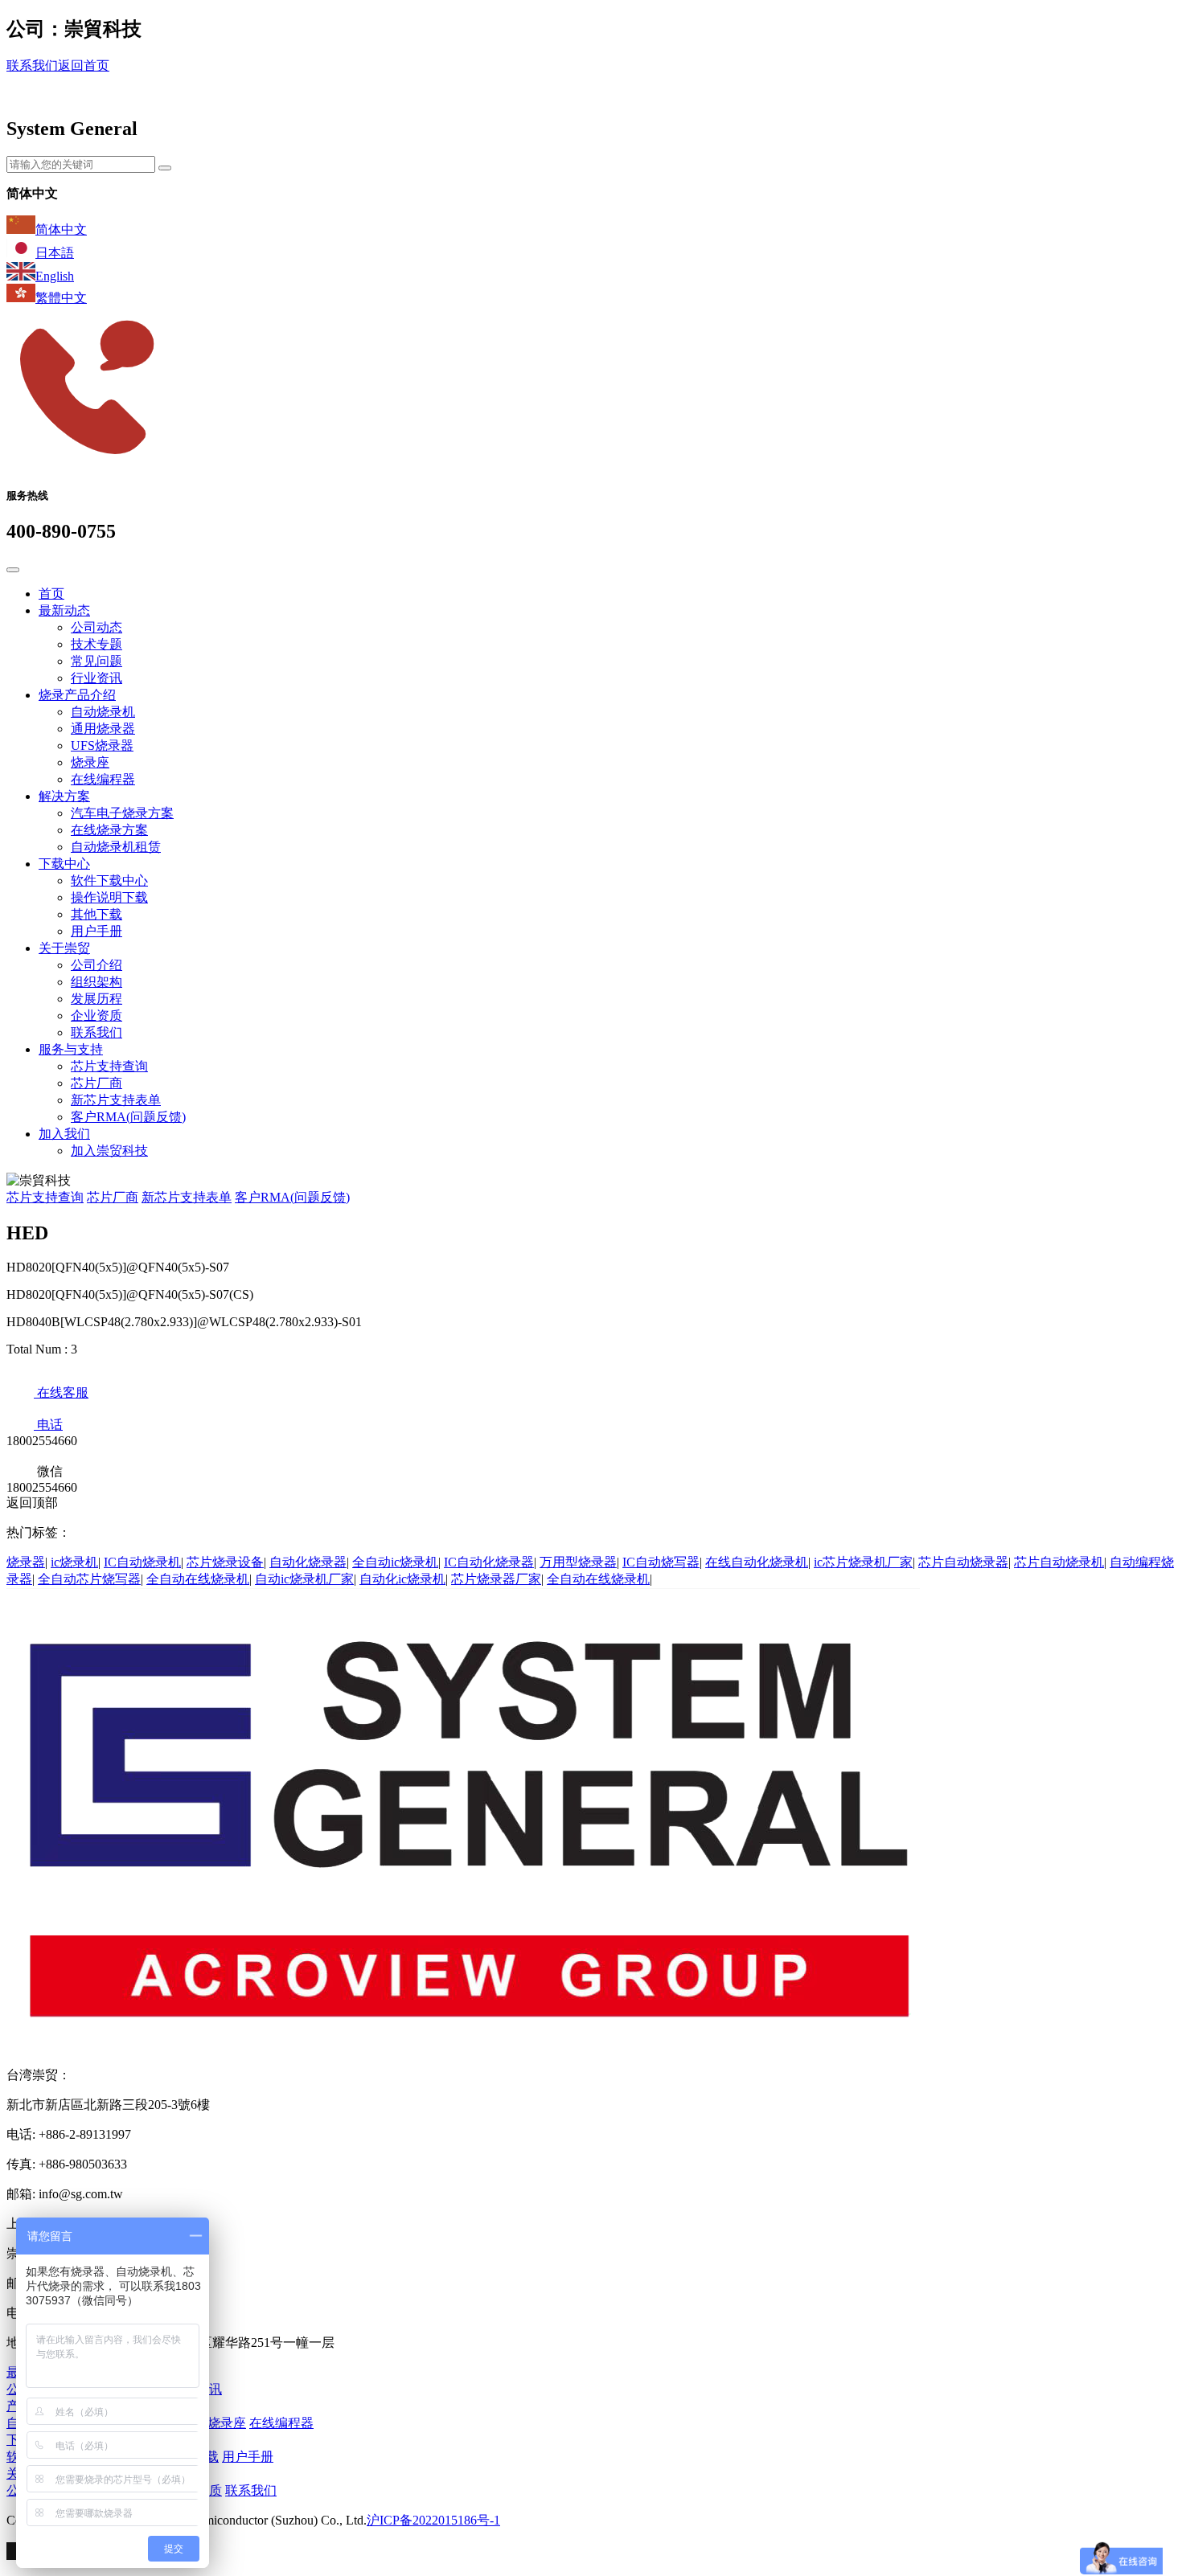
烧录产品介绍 (77, 695)
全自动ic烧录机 (395, 1562)
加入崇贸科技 (109, 1151)
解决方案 (64, 796)
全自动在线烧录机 (198, 1579)
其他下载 (96, 914)
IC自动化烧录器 (489, 1562)
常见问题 (96, 661)
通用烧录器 (103, 729)
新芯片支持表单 (116, 1100)
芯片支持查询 (109, 1066)
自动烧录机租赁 (116, 847)
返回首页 (84, 66)
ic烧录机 (74, 1562)
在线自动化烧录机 (757, 1562)
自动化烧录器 (308, 1562)
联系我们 (32, 66)
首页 (51, 594)
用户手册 (96, 931)
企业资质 (96, 1016)
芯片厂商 (96, 1083)
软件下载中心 (109, 881)
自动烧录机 (103, 712)
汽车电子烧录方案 (122, 813)
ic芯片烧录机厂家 (863, 1562)
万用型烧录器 (578, 1562)
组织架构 (96, 982)
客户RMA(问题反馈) (128, 1117)
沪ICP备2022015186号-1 (433, 2520)
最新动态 (64, 610)
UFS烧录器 (102, 745)
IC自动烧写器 (661, 1562)
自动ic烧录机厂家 (304, 1579)
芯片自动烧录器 (963, 1562)
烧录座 (90, 762)
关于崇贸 (64, 948)
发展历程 (96, 999)
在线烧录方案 (109, 830)
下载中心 (64, 864)
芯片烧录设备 (225, 1562)
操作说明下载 (109, 897)
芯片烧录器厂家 (496, 1579)
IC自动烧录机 (142, 1562)
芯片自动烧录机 (1059, 1562)
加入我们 (64, 1134)
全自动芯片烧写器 (89, 1579)
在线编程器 (103, 779)
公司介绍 (96, 965)
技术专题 (96, 644)
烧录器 (26, 1562)
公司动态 (96, 627)
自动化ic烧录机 (402, 1579)
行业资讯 (96, 678)
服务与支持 (71, 1049)
